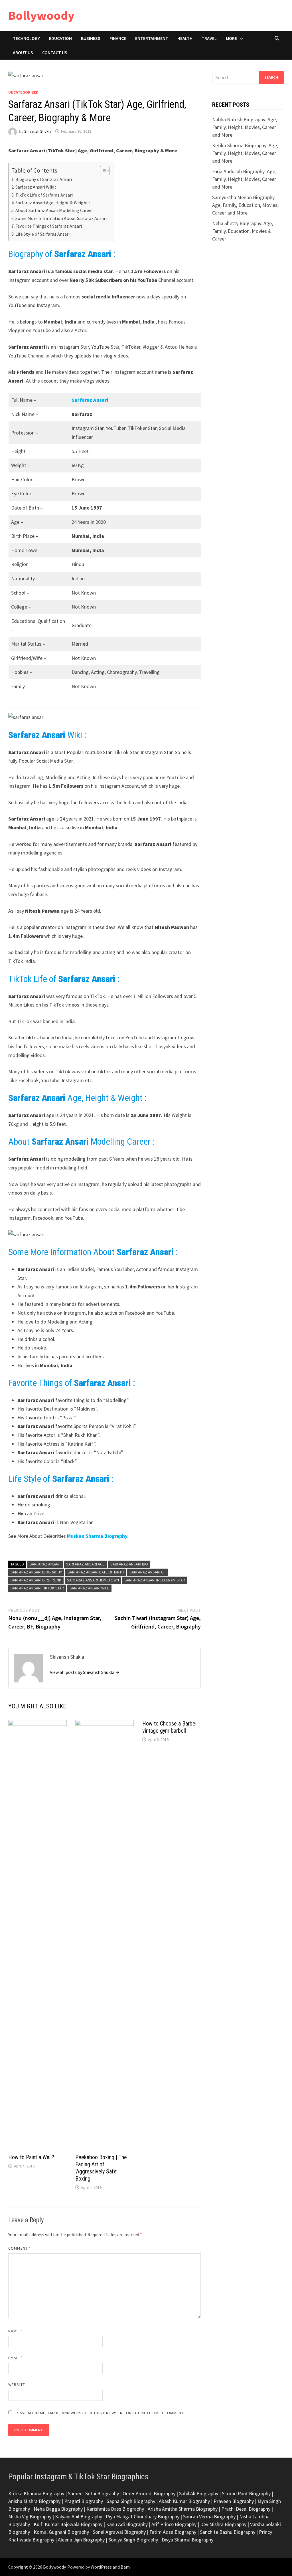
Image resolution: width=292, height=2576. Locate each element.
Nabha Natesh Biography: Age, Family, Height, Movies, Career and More (245, 127)
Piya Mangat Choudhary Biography (143, 2517)
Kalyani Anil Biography (79, 2517)
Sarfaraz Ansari (90, 400)
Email (16, 2358)
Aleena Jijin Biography (81, 2540)
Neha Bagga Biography (58, 2509)
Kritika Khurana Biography (36, 2493)
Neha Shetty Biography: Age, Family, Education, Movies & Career (243, 231)
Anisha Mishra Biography (34, 2501)
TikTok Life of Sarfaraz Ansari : (45, 195)
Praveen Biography (234, 2501)
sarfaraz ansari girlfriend (36, 1580)
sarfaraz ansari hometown (93, 1580)
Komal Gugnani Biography (61, 2532)
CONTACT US (55, 52)
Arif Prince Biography (174, 2524)
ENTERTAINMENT (152, 38)
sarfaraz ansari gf (148, 1572)
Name (15, 2331)
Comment (20, 2248)
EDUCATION (60, 38)
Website (17, 2385)
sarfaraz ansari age (85, 1564)
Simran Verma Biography (209, 2517)
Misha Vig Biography (30, 2517)
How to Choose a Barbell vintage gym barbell (170, 1727)
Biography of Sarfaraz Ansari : (44, 179)
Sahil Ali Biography (199, 2493)
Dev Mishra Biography (223, 2524)
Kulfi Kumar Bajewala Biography (68, 2524)
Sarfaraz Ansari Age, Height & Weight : (53, 203)
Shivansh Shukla (38, 131)
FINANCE (118, 38)
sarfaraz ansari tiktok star (37, 1588)
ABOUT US (23, 52)
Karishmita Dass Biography (115, 2509)
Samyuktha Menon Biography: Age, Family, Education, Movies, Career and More (245, 205)
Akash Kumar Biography (184, 2501)
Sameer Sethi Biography (93, 2493)
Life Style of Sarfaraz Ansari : (43, 234)
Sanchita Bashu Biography (228, 2532)
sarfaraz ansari (45, 1564)
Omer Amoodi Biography (149, 2493)
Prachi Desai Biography (246, 2509)
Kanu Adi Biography (127, 2524)
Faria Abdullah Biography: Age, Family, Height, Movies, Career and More (244, 179)
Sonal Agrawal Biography (119, 2532)
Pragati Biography (84, 2501)
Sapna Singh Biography (131, 2501)
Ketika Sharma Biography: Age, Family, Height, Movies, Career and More (245, 153)
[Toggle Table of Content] (102, 171)
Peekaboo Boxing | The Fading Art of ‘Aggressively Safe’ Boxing (101, 2168)
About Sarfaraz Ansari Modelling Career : (55, 210)
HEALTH (185, 38)
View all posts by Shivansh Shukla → (85, 1672)
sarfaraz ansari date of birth (96, 1572)
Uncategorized (23, 92)
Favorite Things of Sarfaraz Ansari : (49, 226)
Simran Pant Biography (246, 2493)
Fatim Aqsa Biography (173, 2532)
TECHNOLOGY (26, 38)
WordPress (101, 2567)
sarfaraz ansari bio (129, 1564)
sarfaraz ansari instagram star (155, 1580)
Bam (125, 2567)
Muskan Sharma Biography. (98, 1536)
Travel (209, 38)
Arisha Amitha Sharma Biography (183, 2509)
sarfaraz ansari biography (36, 1572)
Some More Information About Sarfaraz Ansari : (62, 218)
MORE (231, 38)
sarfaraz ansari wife (89, 1588)
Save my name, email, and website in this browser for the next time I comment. (101, 2413)
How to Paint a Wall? (31, 2157)
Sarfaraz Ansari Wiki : (36, 187)
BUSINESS (91, 38)
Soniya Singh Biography (133, 2540)
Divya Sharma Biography (187, 2540)
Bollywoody (41, 15)
